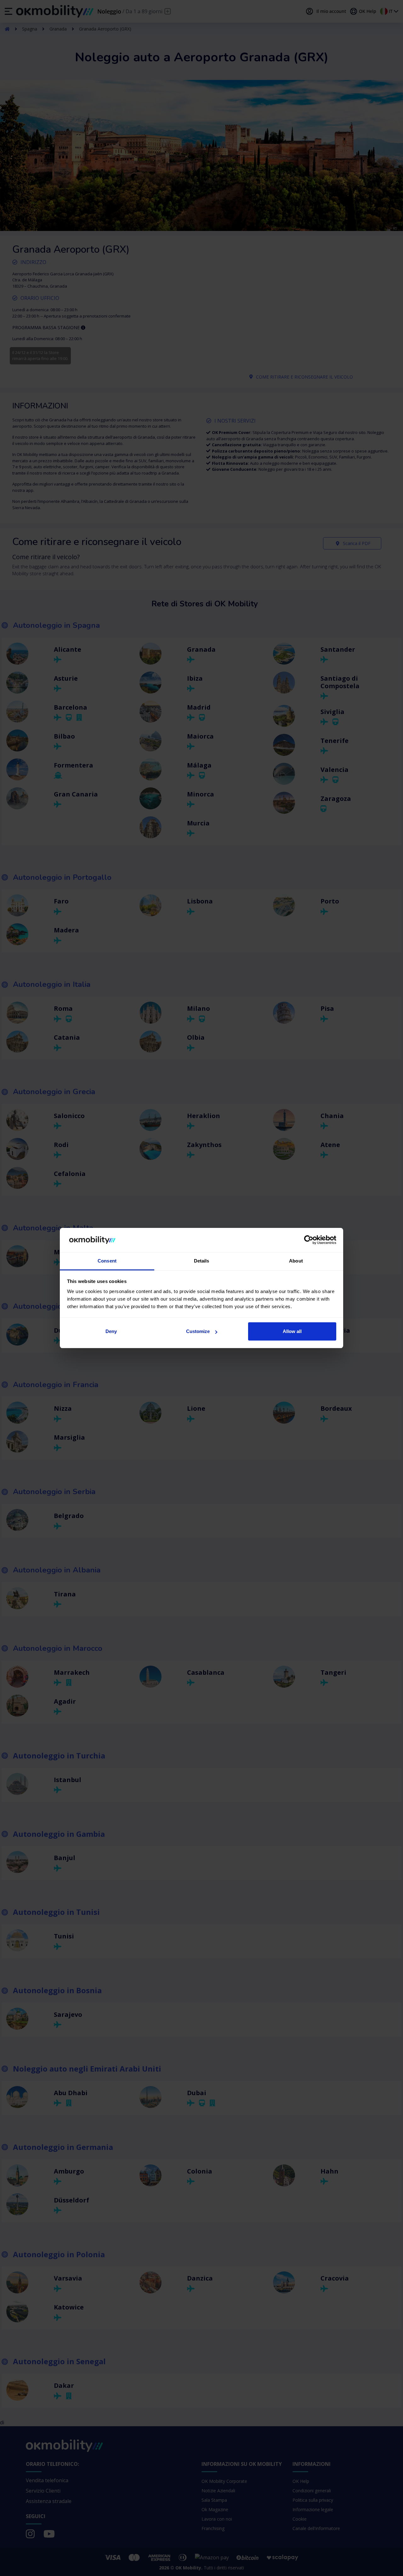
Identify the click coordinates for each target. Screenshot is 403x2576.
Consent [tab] (107, 1261)
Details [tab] (202, 1261)
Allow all (292, 1331)
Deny (111, 1331)
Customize (198, 1331)
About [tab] (296, 1261)
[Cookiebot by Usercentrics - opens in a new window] (309, 1240)
